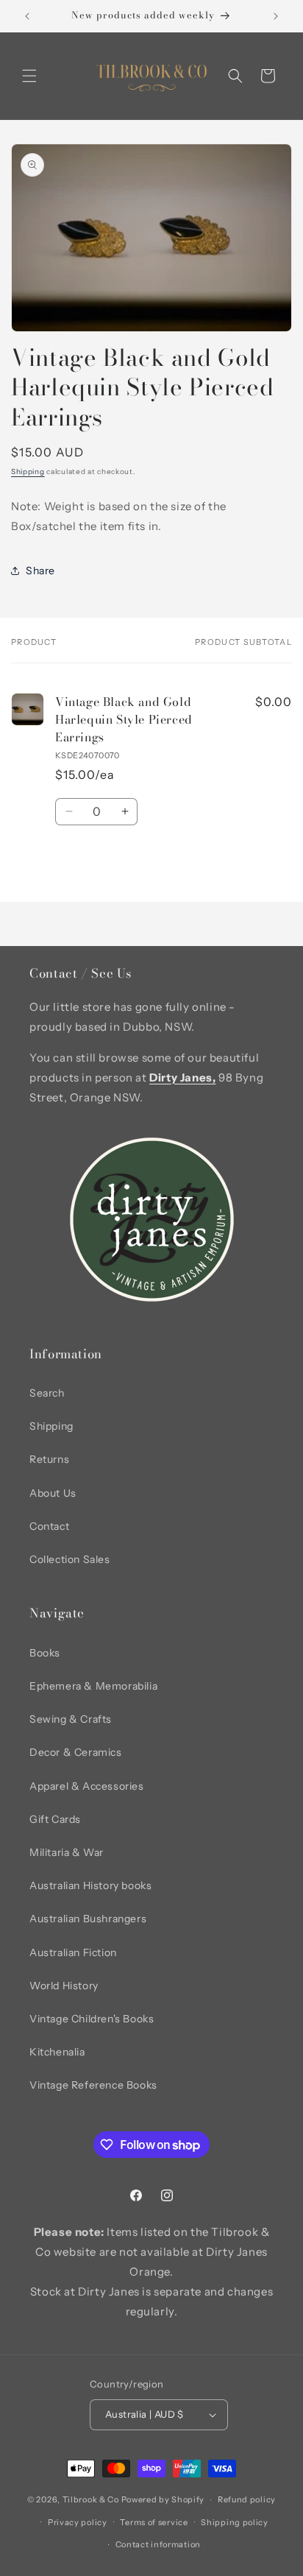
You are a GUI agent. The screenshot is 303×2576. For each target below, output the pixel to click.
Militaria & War (67, 1852)
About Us (53, 1493)
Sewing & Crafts (71, 1719)
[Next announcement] (276, 16)
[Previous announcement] (27, 16)
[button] (29, 76)
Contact (49, 1526)
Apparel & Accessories (87, 1786)
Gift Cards (55, 1819)
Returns (49, 1459)
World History (64, 1986)
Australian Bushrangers (88, 1919)
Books (45, 1653)
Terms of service (154, 2522)
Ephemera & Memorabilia (93, 1686)
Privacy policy (78, 2522)
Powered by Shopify (163, 2499)
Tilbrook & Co (91, 2499)
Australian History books (90, 1885)
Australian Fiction (73, 1952)
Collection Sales (70, 1559)
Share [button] (40, 571)
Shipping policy (235, 2522)
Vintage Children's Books (92, 2019)
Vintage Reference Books (93, 2085)
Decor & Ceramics (76, 1752)
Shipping (28, 472)
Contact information (158, 2544)
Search (47, 1393)
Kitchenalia (57, 2052)
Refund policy (247, 2499)
